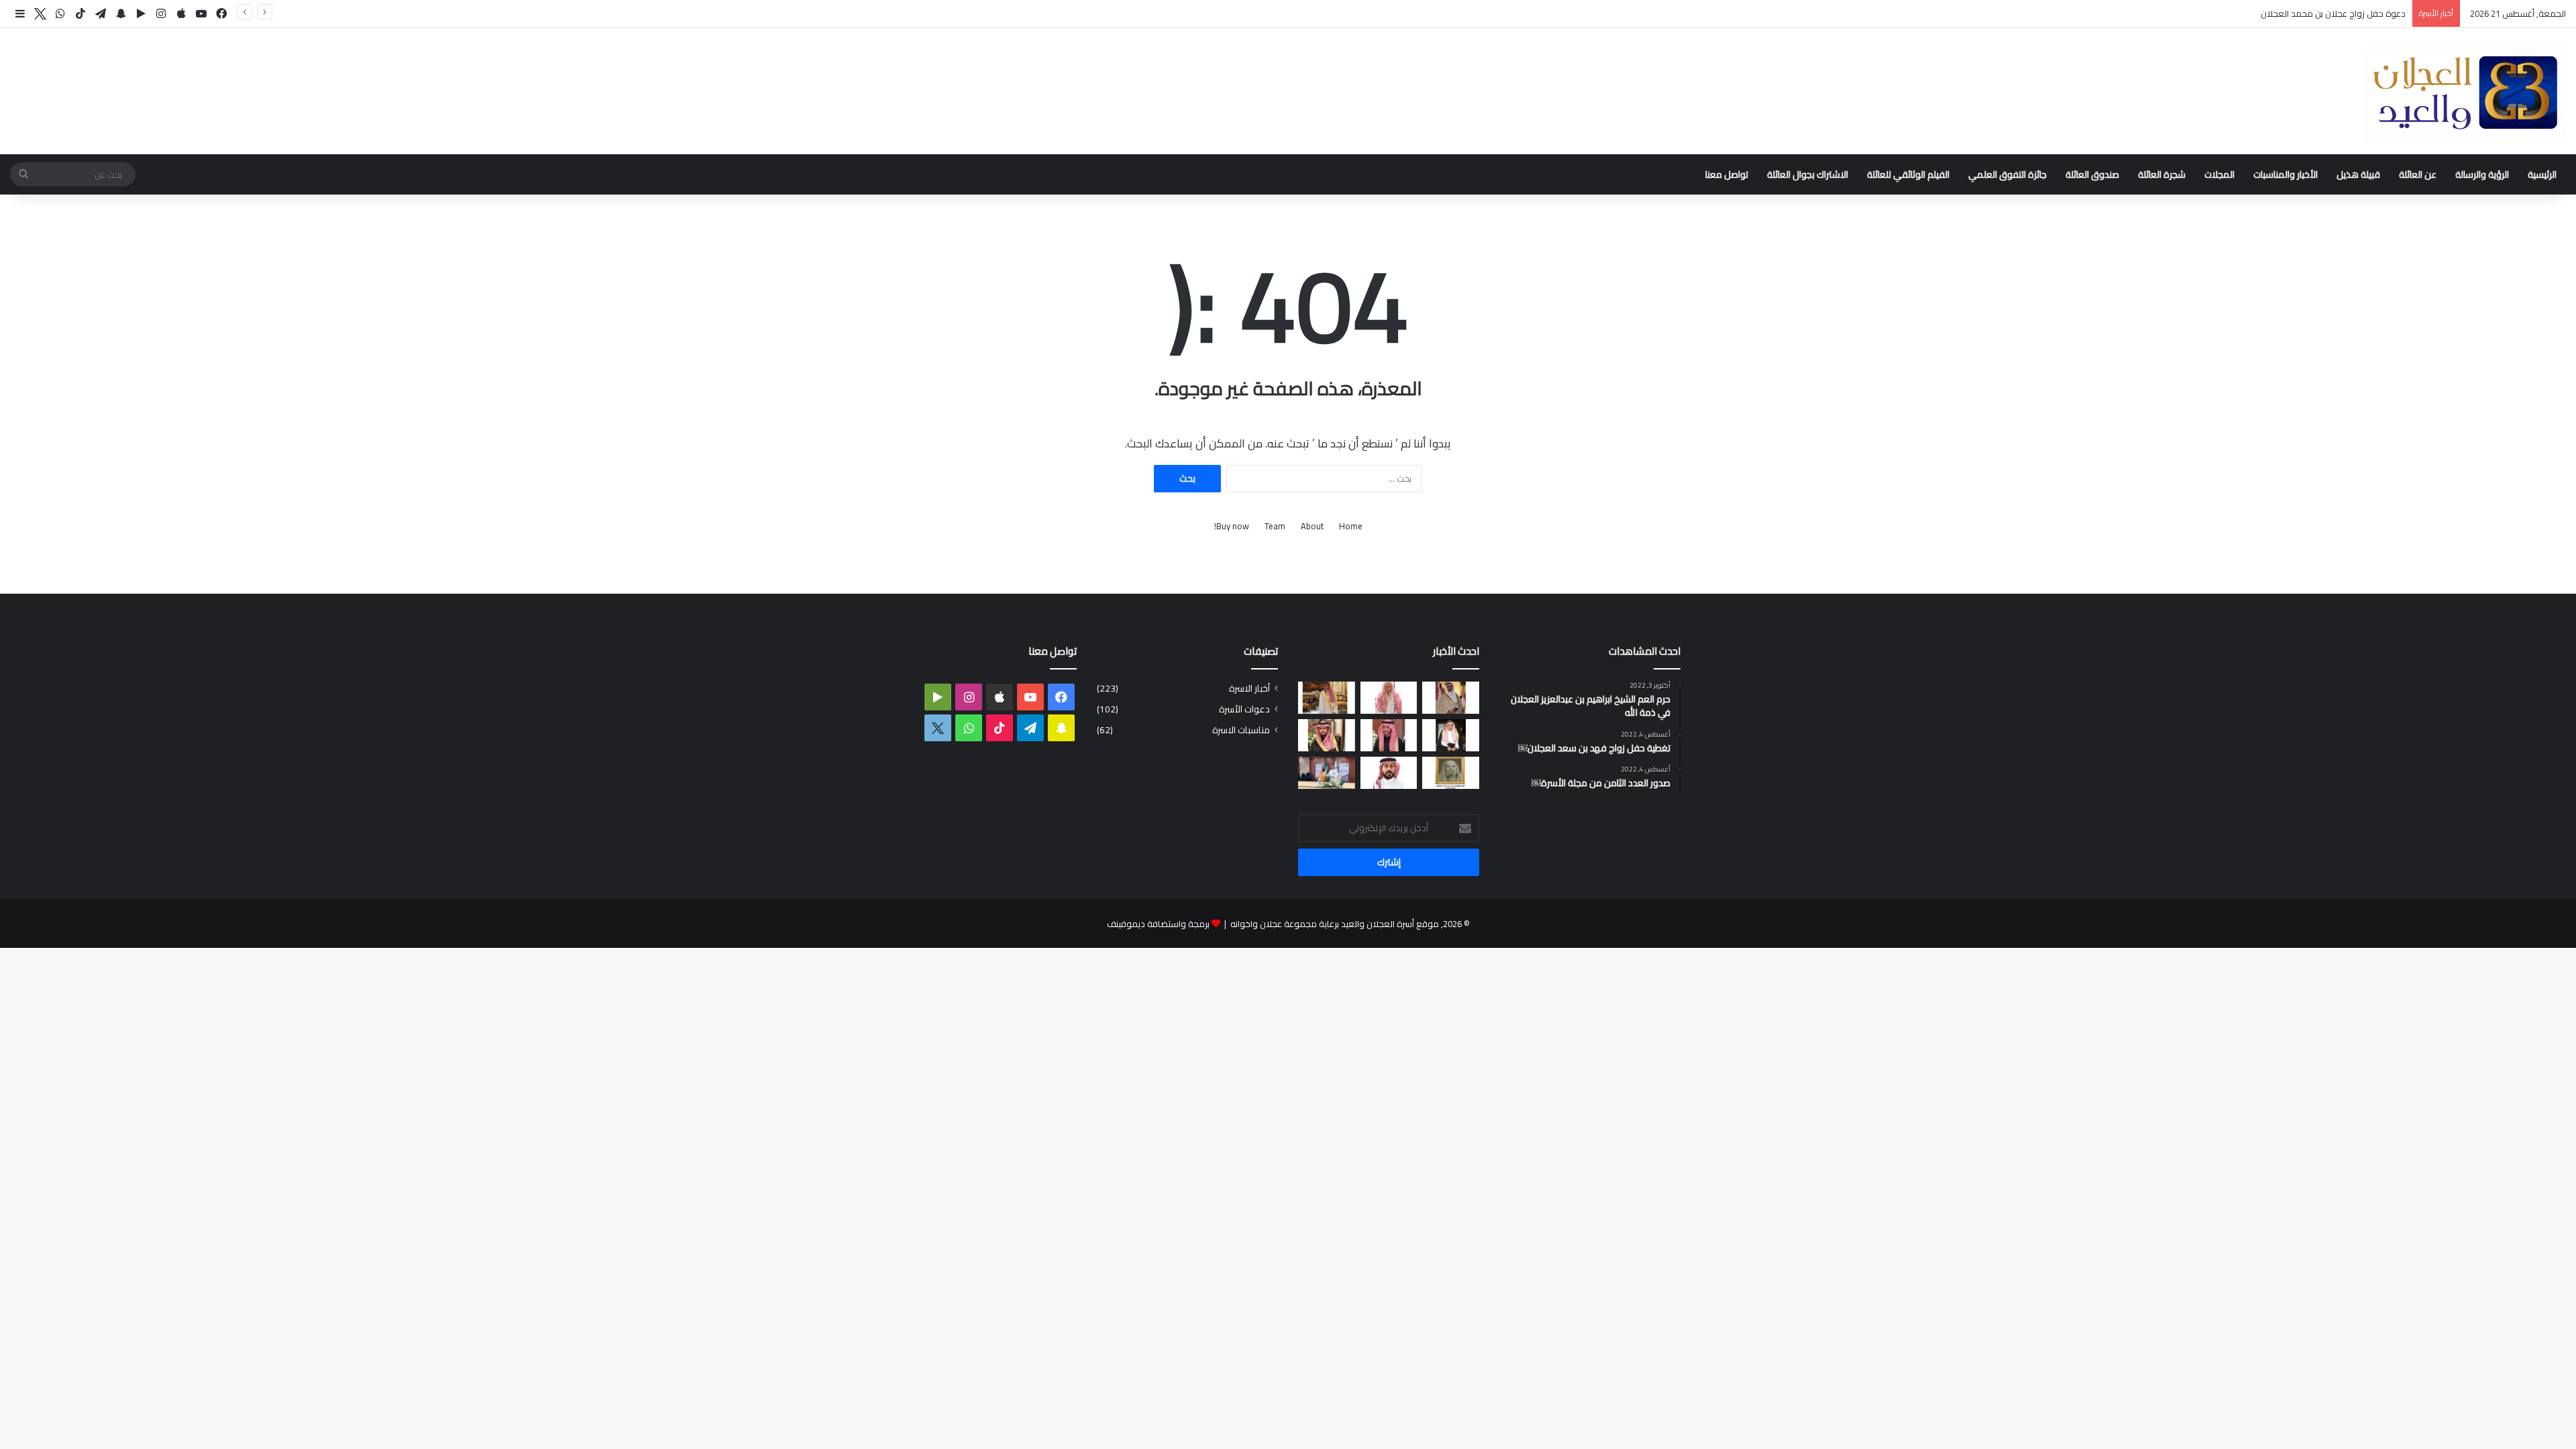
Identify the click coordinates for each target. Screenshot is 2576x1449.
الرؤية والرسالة (2482, 174)
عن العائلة (2418, 174)
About (1312, 526)
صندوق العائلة (2092, 174)
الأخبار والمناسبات (2286, 174)
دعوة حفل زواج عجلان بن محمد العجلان (2333, 13)
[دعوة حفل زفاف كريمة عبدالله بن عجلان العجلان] (1451, 735)
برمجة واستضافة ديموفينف (1158, 924)
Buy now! (1232, 526)
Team (1275, 526)
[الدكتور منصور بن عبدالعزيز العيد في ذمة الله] (1451, 698)
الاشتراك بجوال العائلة (1808, 174)
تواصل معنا (1727, 174)
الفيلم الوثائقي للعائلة (1908, 174)
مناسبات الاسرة (1241, 730)
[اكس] (40, 14)
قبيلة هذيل (2358, 174)
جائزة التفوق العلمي (2007, 174)
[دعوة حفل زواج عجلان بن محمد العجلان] (1389, 735)
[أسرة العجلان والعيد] (2465, 91)
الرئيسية (2542, 174)
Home (1351, 526)
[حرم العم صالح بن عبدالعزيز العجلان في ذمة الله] (1389, 698)
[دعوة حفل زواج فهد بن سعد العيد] (1327, 698)
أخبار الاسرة (1249, 689)
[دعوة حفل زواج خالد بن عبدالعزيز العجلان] (1327, 735)
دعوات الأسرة (1244, 709)
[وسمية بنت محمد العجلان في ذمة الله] (1451, 773)
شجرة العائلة (2162, 174)
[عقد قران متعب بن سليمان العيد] (1389, 773)
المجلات (2219, 174)
